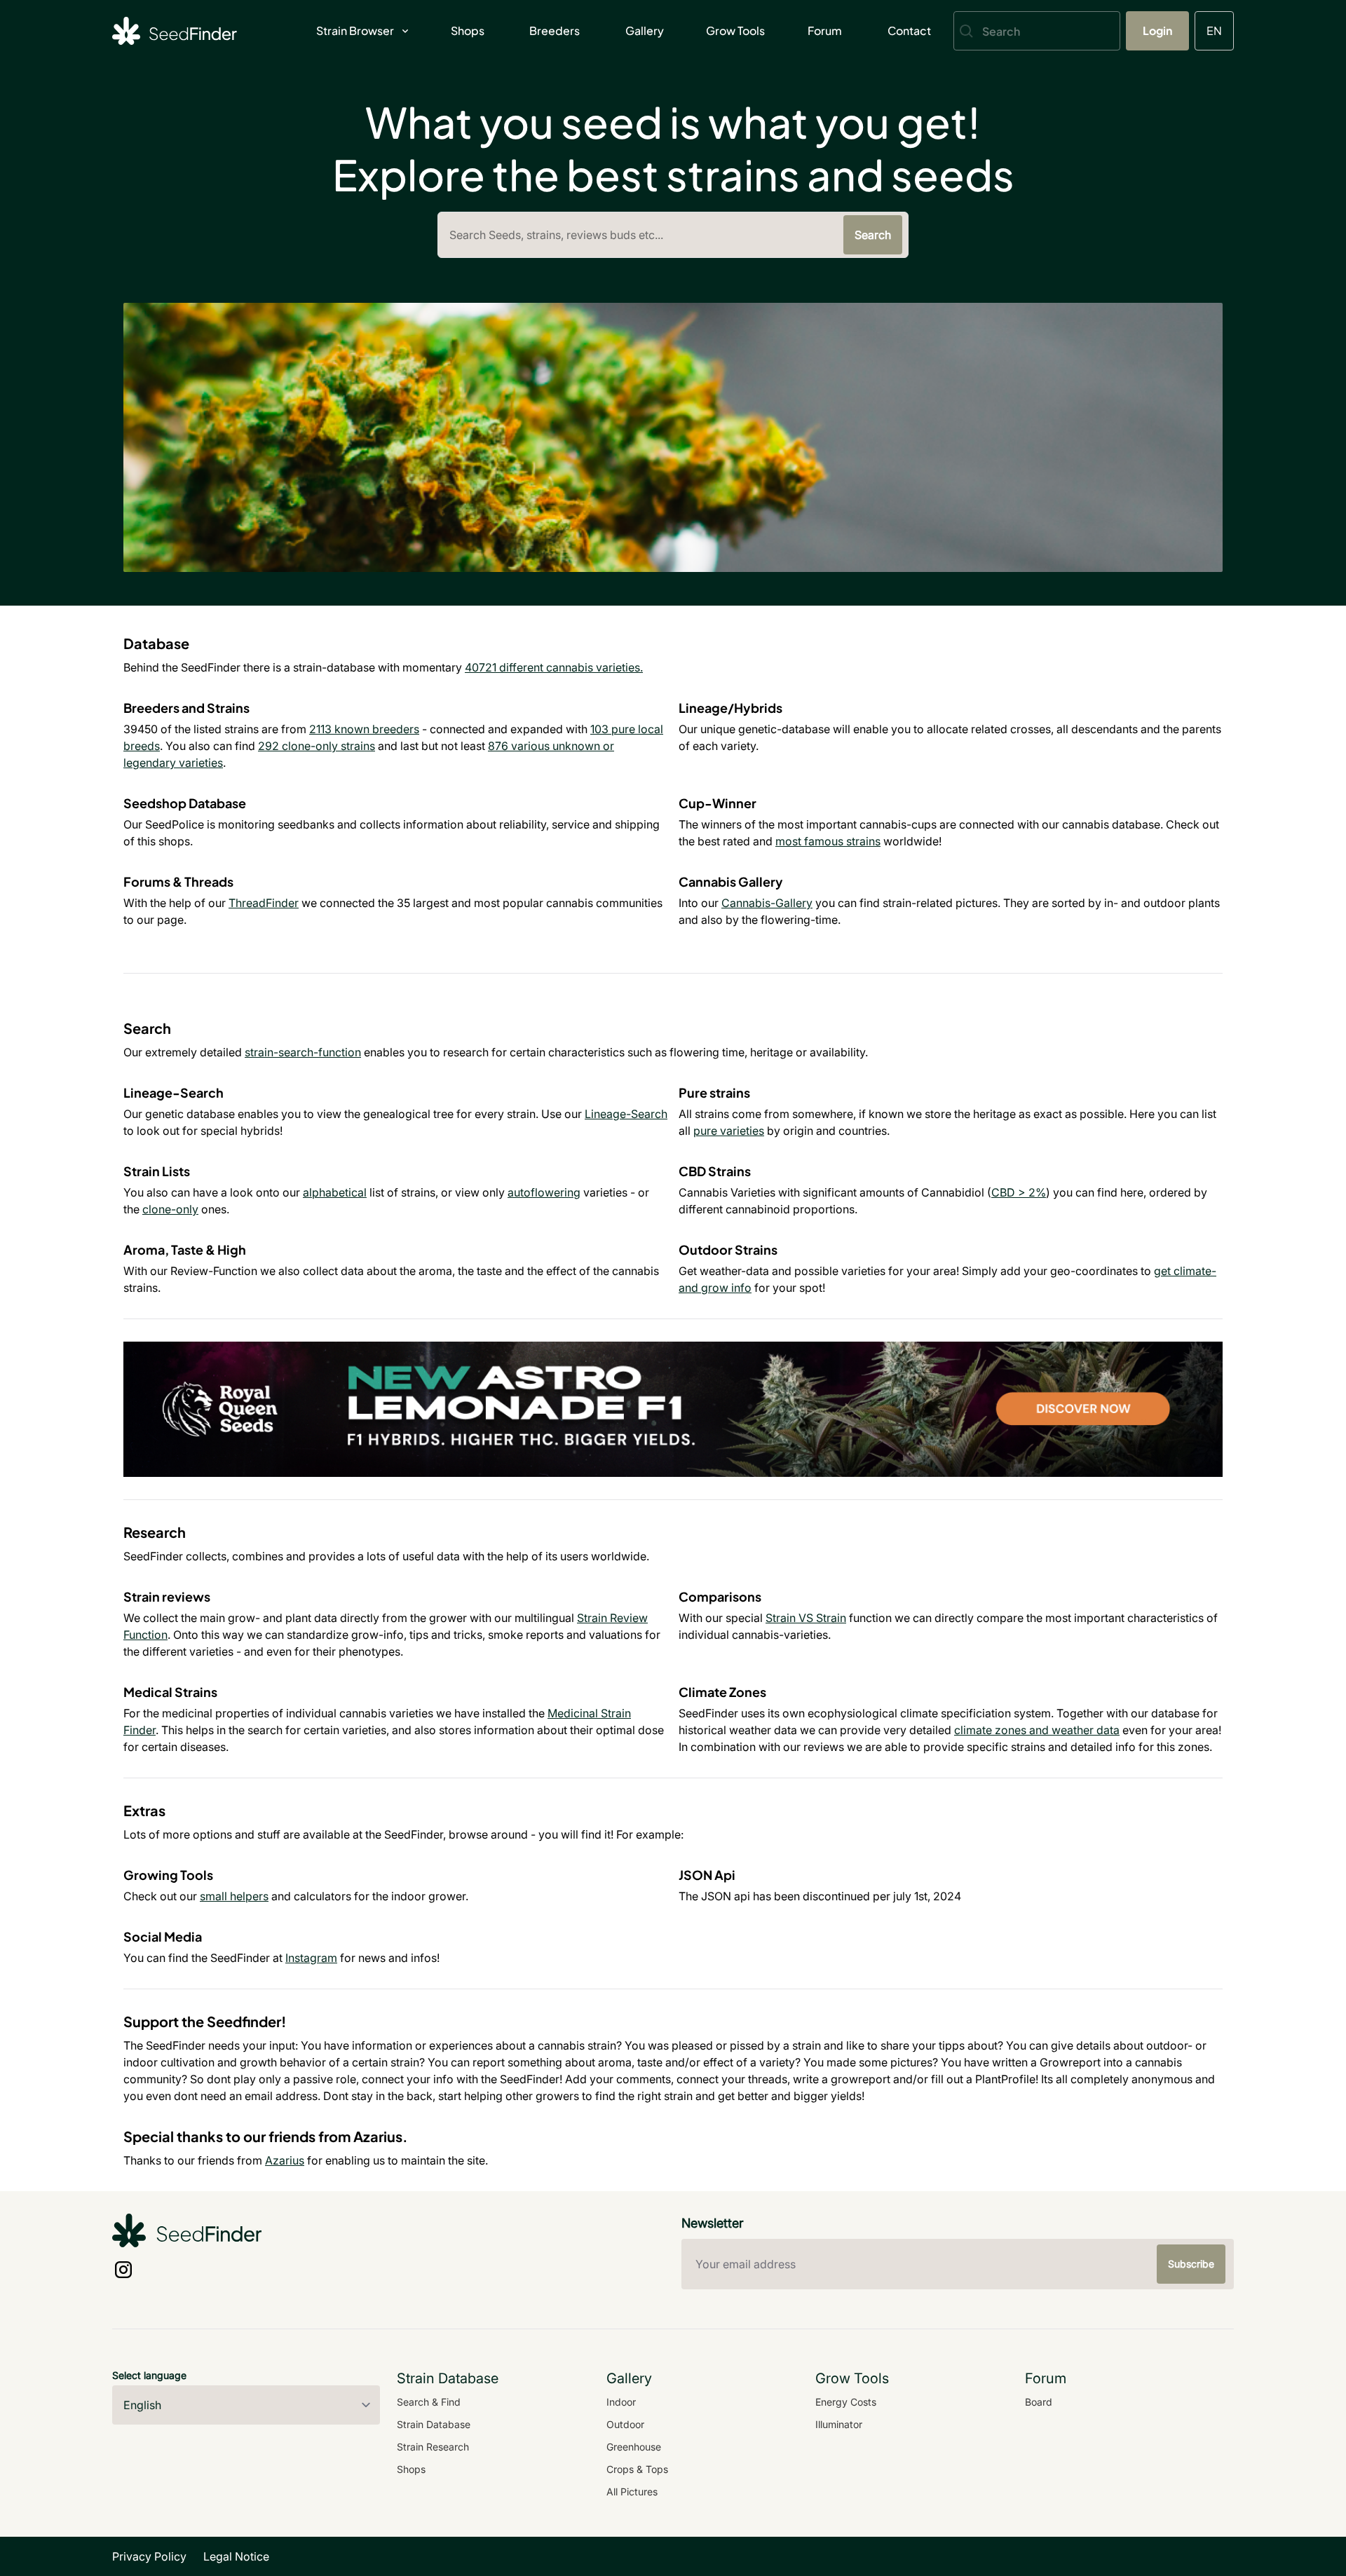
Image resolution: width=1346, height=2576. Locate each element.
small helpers (234, 1896)
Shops (468, 30)
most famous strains (828, 841)
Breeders (555, 30)
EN (1214, 30)
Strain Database (434, 2424)
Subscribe (1191, 2264)
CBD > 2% (1019, 1192)
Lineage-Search (626, 1114)
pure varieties (729, 1131)
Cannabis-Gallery (767, 903)
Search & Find (429, 2402)
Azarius (285, 2160)
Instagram (311, 1958)
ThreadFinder (264, 903)
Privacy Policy (149, 2556)
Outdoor (625, 2424)
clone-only (170, 1209)
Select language (149, 2375)
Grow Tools (735, 30)
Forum (825, 30)
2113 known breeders (364, 729)
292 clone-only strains (317, 746)
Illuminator (839, 2424)
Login (1157, 30)
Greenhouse (634, 2447)
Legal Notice (236, 2556)
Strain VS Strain (806, 1618)
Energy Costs (846, 2402)
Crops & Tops (637, 2469)
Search (873, 235)
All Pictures (632, 2492)
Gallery (645, 30)
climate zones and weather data (1037, 1730)
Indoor (621, 2402)
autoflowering (544, 1192)
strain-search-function (303, 1052)
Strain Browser (355, 30)
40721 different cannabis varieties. (554, 667)
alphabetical (335, 1192)
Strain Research (433, 2447)
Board (1039, 2402)
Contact (909, 30)
